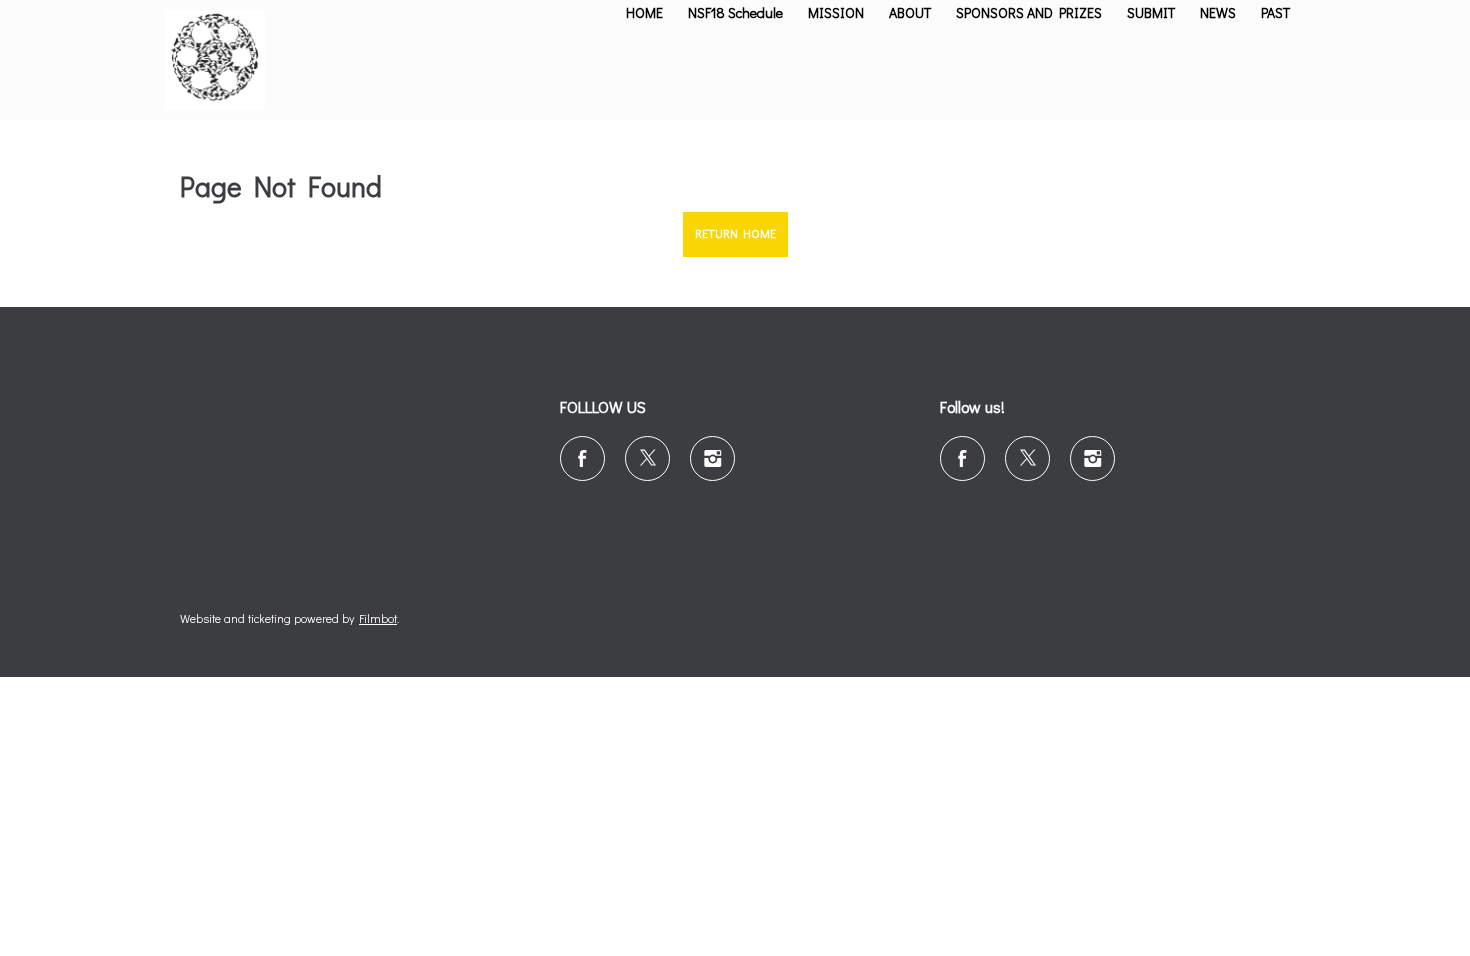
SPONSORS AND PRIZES (1029, 12)
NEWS (1218, 12)
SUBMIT (1151, 12)
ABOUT (910, 12)
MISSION (836, 12)
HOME (644, 12)
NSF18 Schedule (735, 12)
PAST (1275, 12)
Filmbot (378, 618)
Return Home (735, 233)
